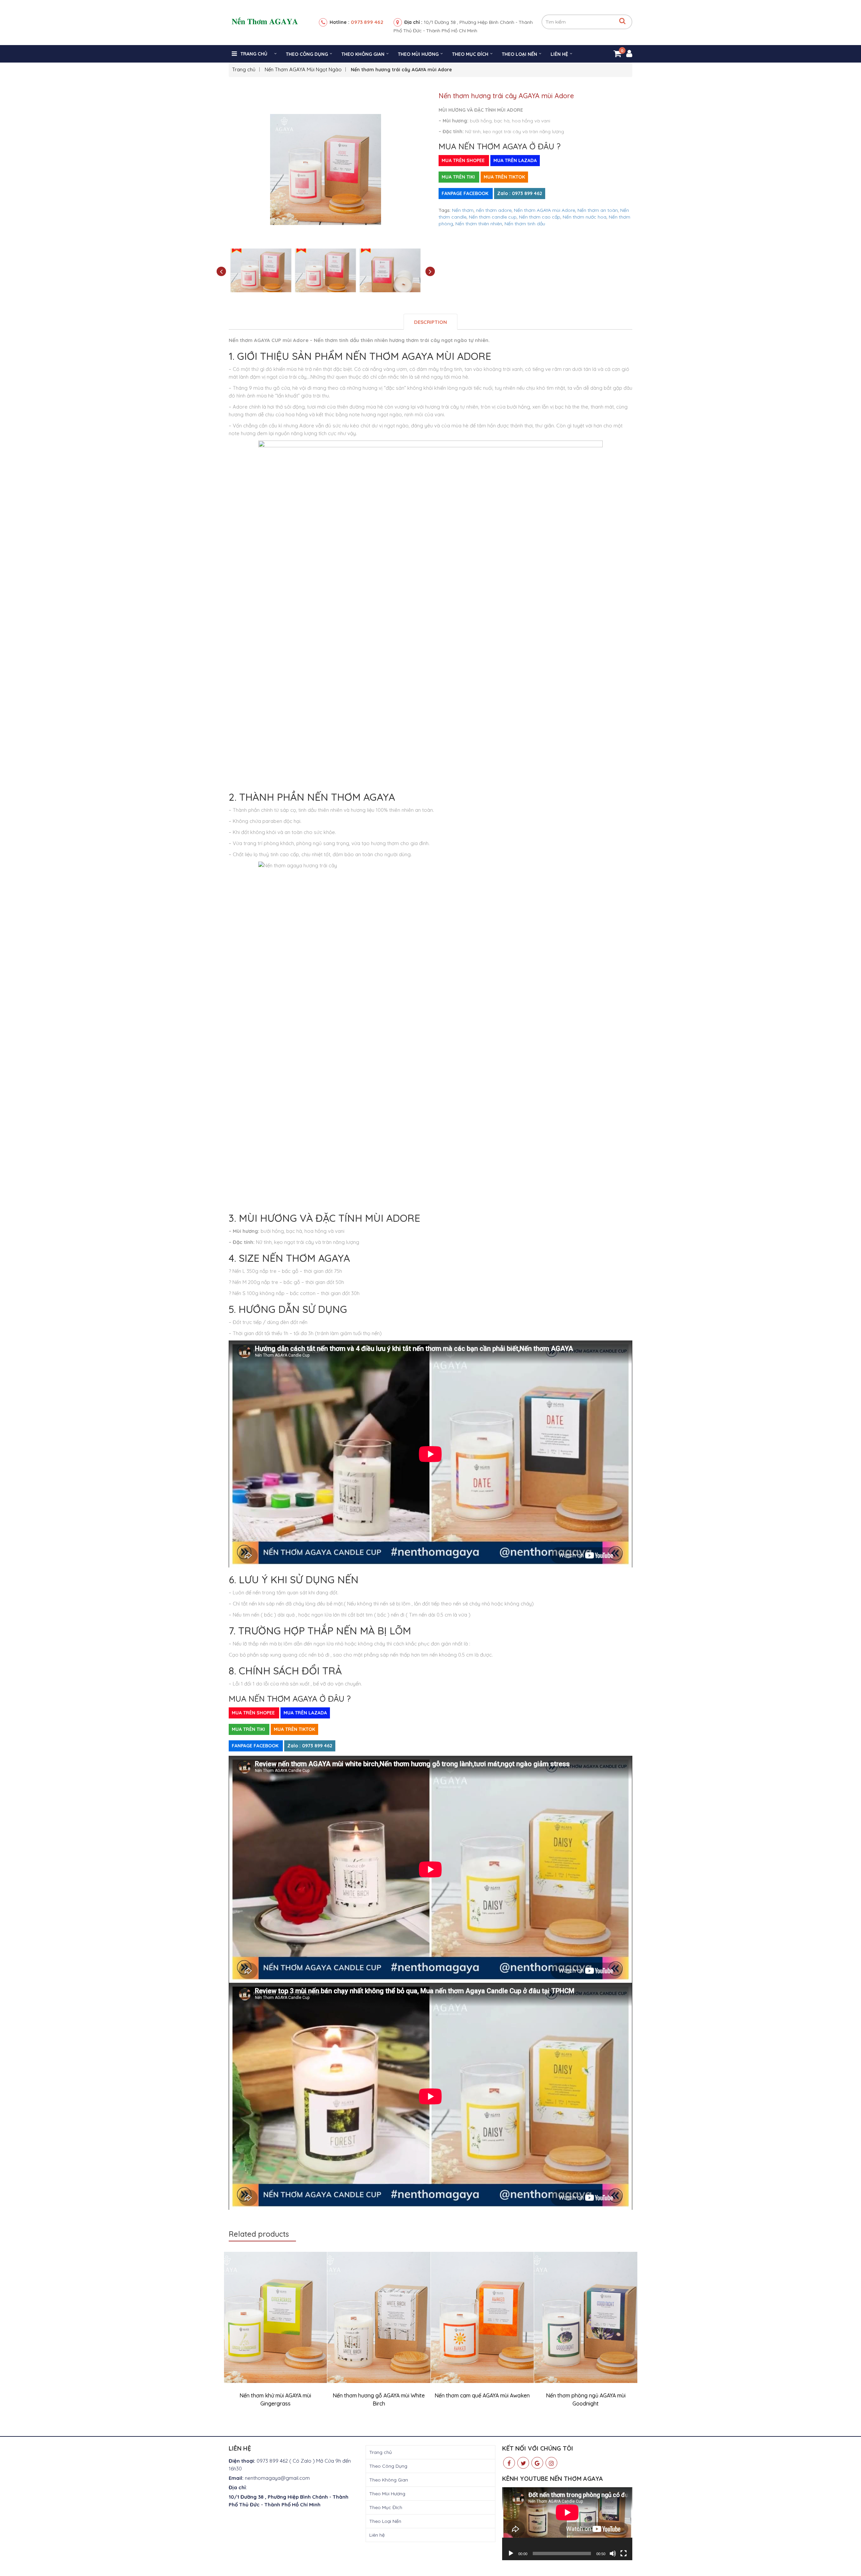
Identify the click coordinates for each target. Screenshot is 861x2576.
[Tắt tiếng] (613, 2553)
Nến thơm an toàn (598, 210)
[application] (567, 2524)
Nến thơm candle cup (493, 217)
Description (430, 322)
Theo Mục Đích (470, 54)
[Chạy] (511, 2553)
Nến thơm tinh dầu (525, 224)
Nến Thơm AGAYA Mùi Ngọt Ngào (303, 69)
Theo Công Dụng (307, 54)
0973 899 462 (367, 22)
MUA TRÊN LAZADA (515, 160)
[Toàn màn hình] (624, 2553)
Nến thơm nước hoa (585, 217)
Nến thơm (463, 210)
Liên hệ (559, 54)
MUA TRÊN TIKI (459, 177)
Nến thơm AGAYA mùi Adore (545, 210)
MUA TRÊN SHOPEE (464, 160)
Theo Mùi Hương (418, 54)
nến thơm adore (494, 210)
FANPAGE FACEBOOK (466, 193)
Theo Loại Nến (519, 54)
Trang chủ (254, 54)
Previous (221, 272)
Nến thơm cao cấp (540, 217)
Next (430, 272)
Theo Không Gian (363, 54)
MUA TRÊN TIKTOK (504, 177)
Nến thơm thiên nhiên (479, 224)
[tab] (430, 322)
